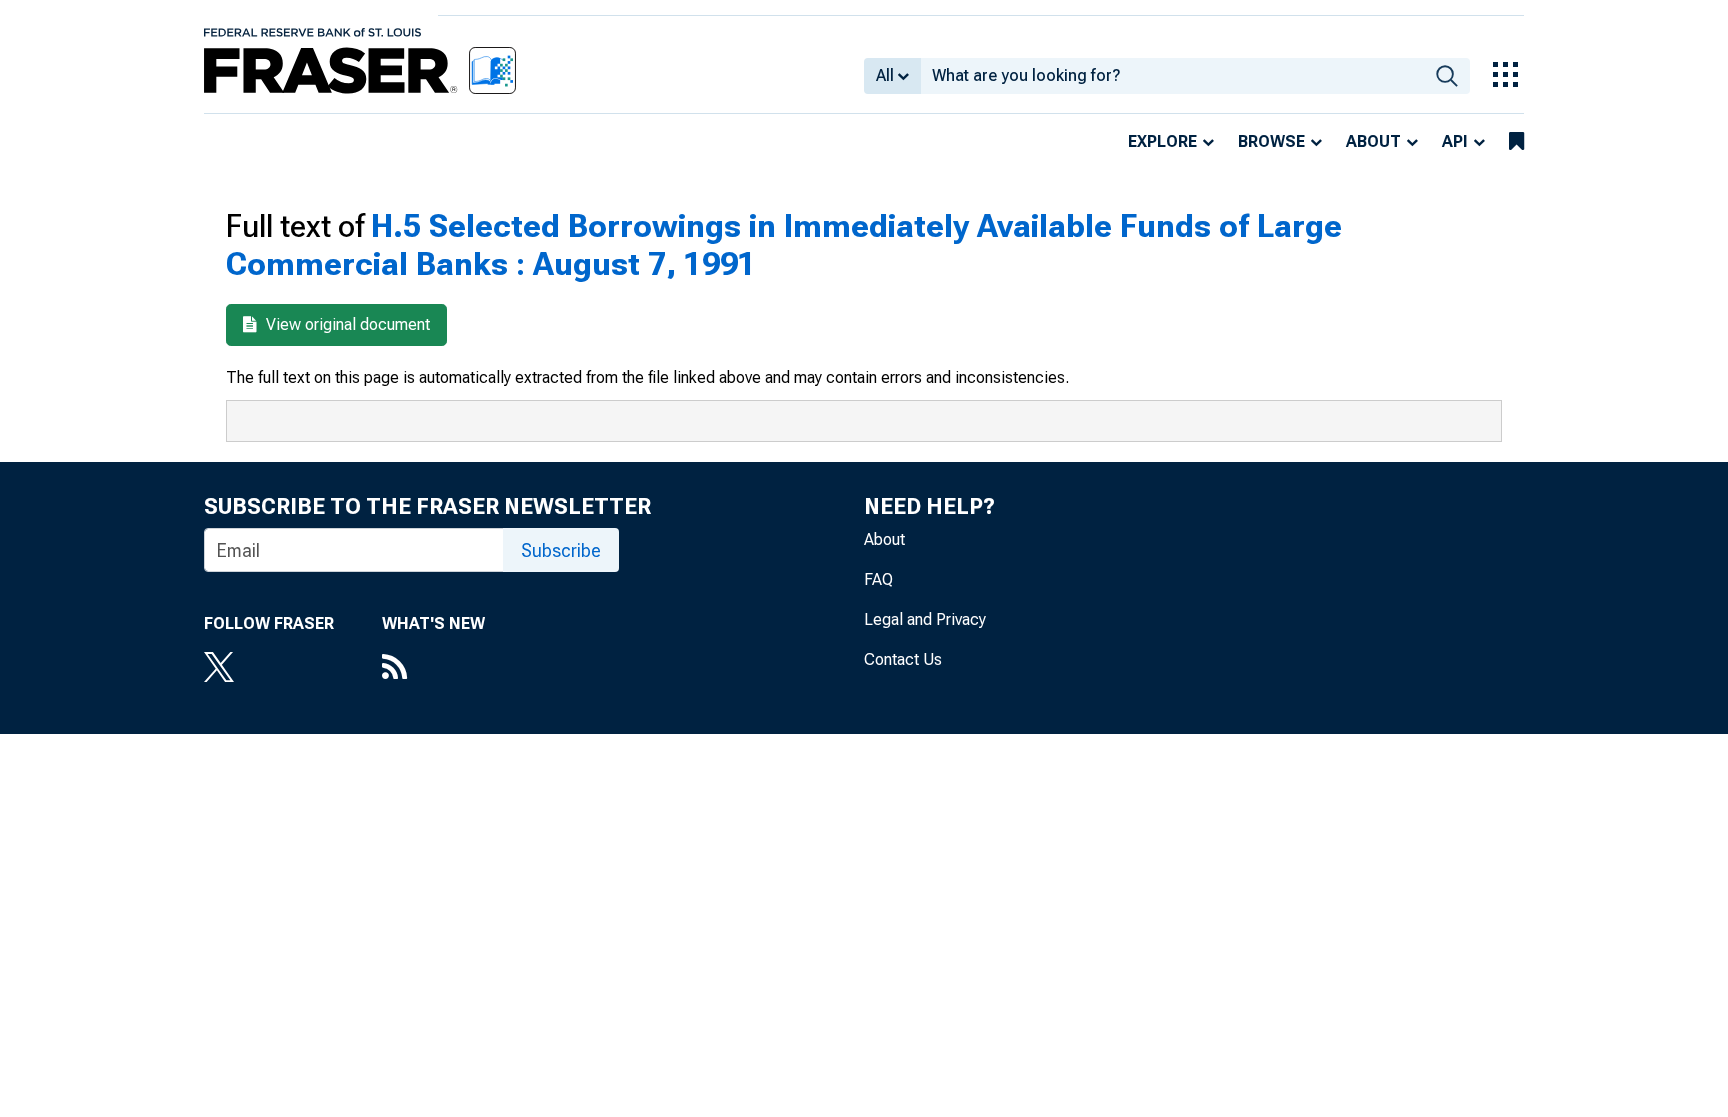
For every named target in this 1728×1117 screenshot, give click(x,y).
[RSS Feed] (433, 669)
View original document (346, 324)
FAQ (878, 579)
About (1373, 141)
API (1455, 141)
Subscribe (561, 550)
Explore (1162, 141)
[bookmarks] (1516, 142)
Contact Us (903, 659)
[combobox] (1172, 76)
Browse (1271, 141)
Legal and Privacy (925, 619)
